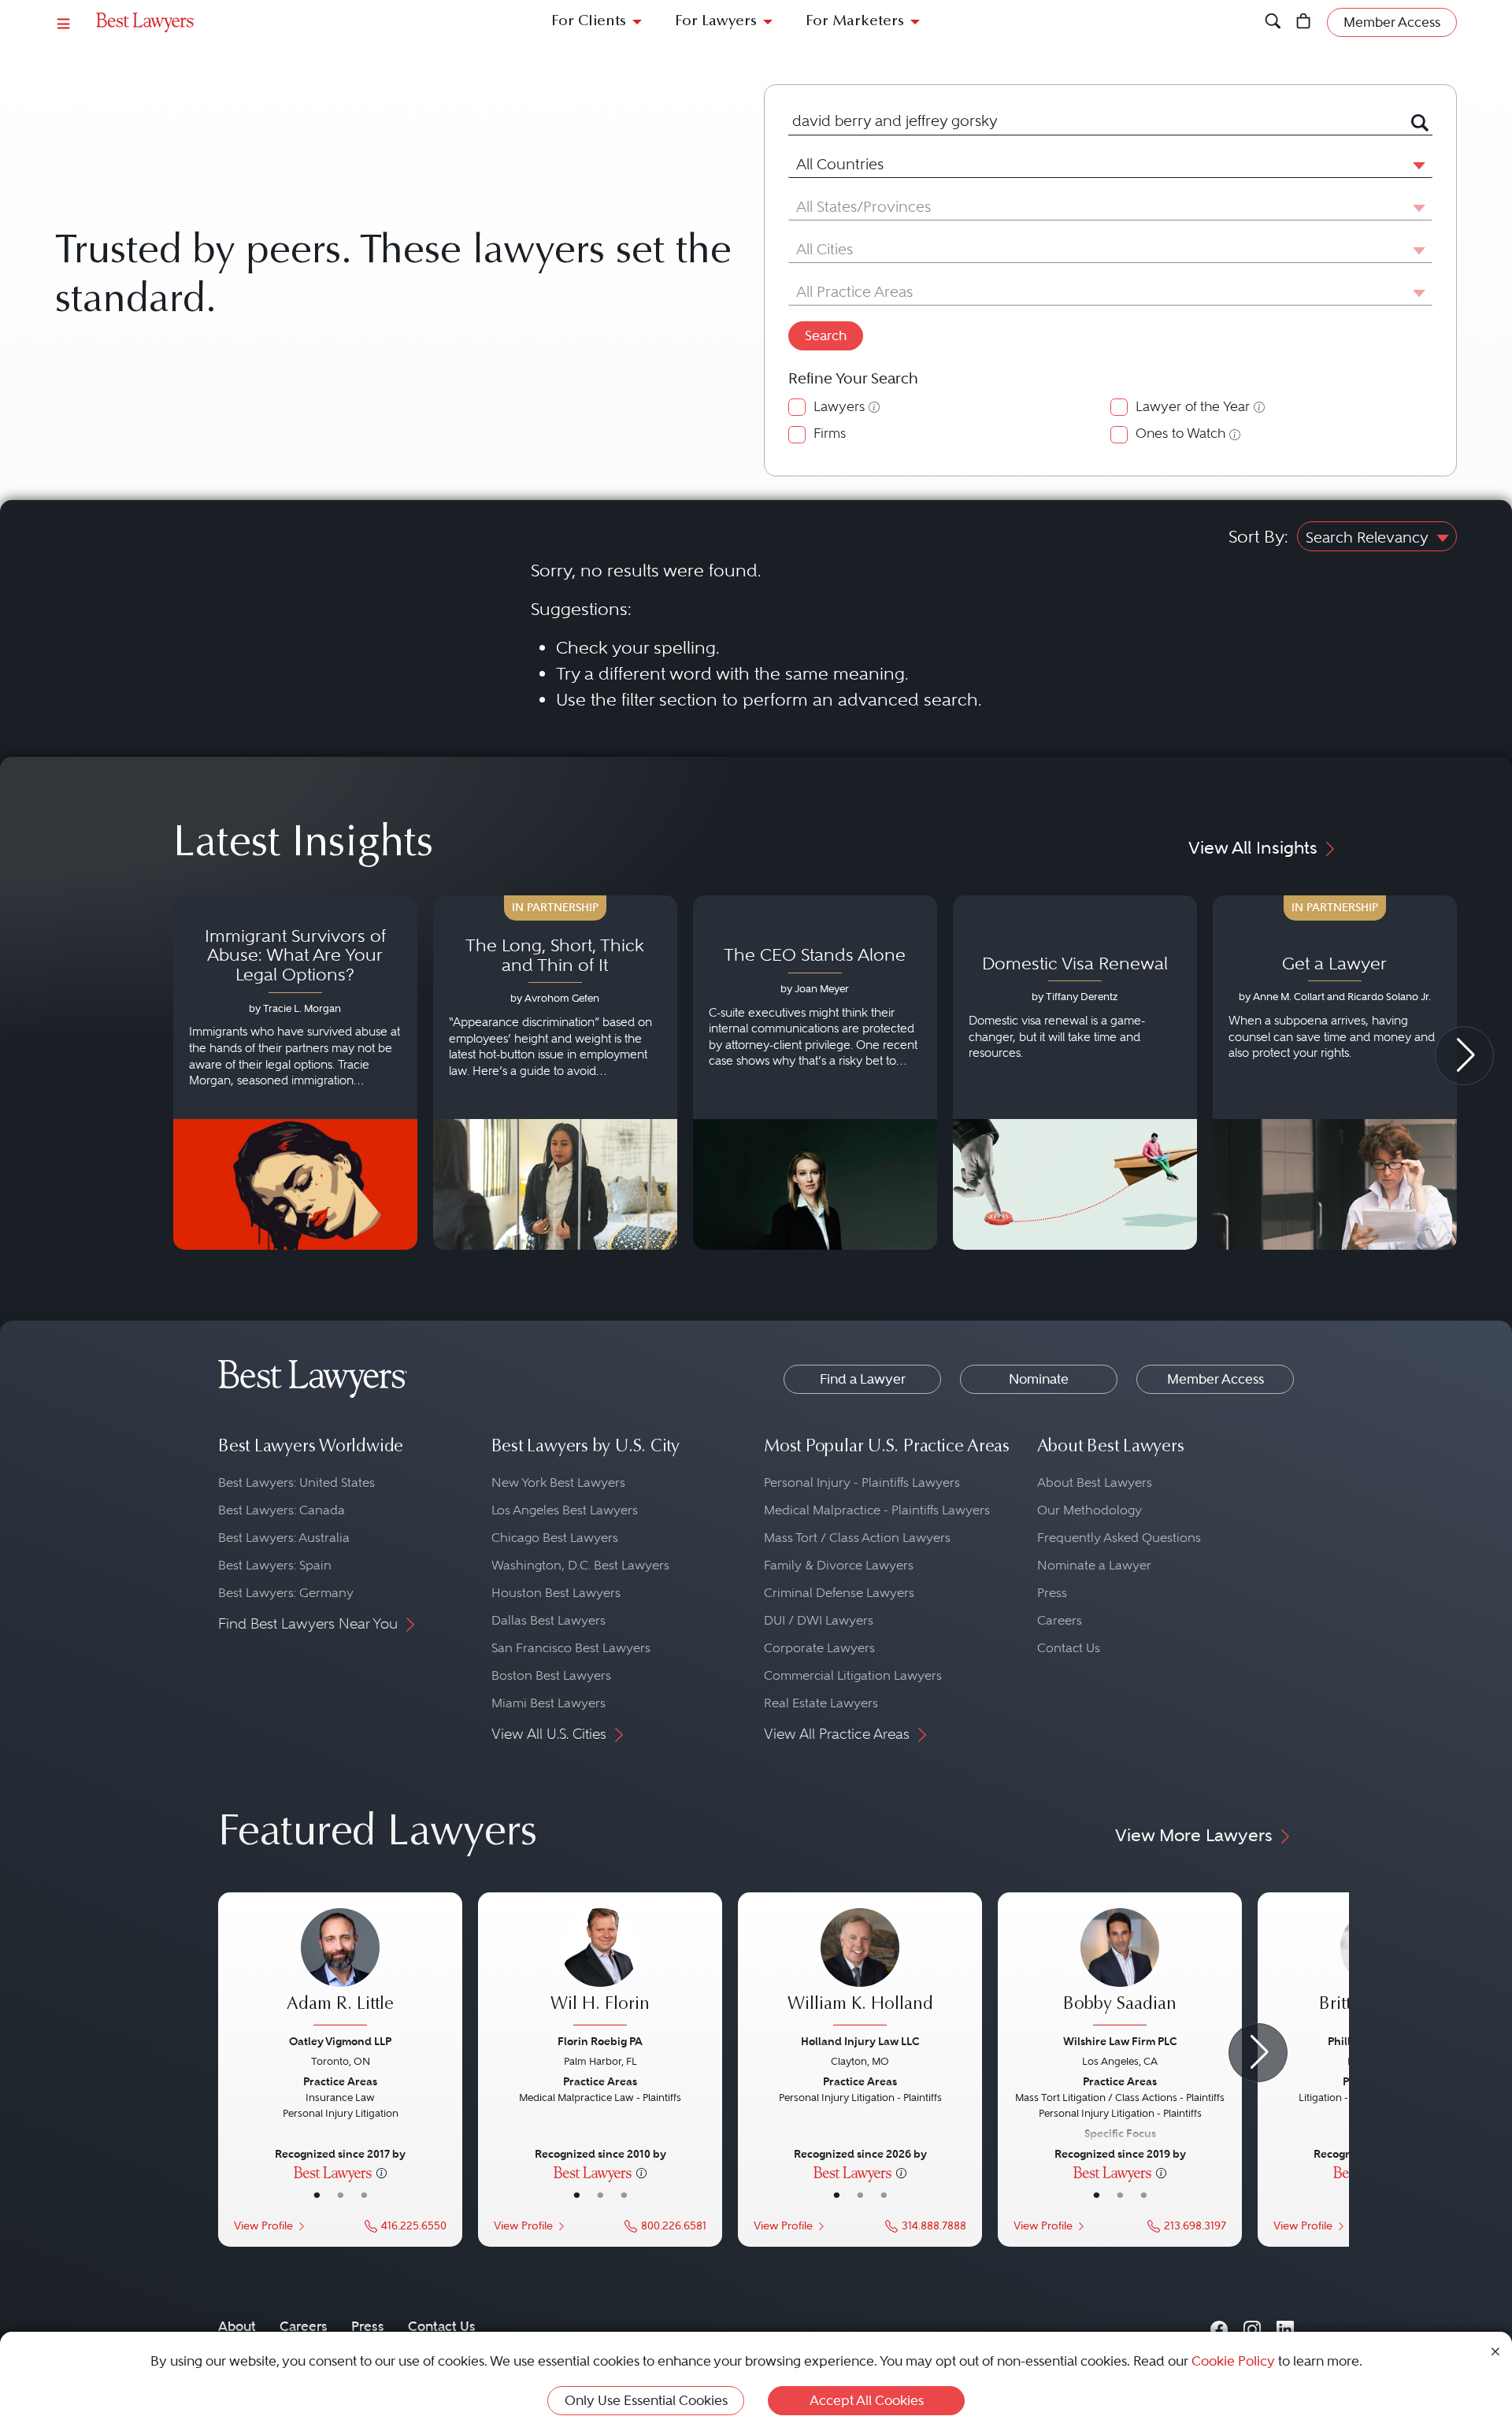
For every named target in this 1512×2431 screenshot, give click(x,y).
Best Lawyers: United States (296, 1482)
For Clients (589, 22)
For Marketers (855, 22)
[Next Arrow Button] (1464, 1056)
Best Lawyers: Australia (284, 1538)
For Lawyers (716, 22)
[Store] (1304, 22)
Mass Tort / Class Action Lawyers (857, 1538)
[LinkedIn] (1285, 2326)
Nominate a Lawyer (1094, 1565)
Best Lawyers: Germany (286, 1593)
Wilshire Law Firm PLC (1120, 2041)
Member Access (1216, 1379)
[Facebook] (1219, 2326)
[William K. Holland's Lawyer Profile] (860, 1969)
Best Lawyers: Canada (282, 1510)
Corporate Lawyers (819, 1648)
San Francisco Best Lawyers (571, 1648)
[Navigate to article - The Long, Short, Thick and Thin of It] (555, 1073)
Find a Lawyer (863, 1379)
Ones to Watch (1180, 434)
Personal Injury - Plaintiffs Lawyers (862, 1482)
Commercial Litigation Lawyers (853, 1675)
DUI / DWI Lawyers (819, 1620)
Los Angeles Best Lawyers (565, 1510)
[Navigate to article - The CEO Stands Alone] (815, 1073)
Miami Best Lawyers (548, 1703)
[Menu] (64, 22)
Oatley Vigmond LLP (340, 2041)
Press (1052, 1593)
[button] (1416, 165)
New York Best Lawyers (558, 1482)
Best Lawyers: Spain (275, 1565)
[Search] (1273, 22)
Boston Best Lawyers (551, 1675)
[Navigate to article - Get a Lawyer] (1335, 1073)
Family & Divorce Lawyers (839, 1565)
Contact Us (1069, 1648)
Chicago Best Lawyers (555, 1538)
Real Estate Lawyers (821, 1703)
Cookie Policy (1233, 2361)
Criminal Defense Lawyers (839, 1593)
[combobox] (1091, 122)
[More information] (382, 2172)
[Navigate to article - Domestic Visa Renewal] (1075, 1073)
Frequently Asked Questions (1119, 1538)
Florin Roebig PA (600, 2041)
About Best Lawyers (1095, 1482)
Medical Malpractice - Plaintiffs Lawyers (877, 1510)
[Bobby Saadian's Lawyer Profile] (1120, 1969)
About (237, 2326)
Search (826, 335)
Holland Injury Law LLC (860, 2041)
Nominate (1039, 1379)
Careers (1060, 1620)
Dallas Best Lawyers (548, 1620)
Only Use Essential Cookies (646, 2400)
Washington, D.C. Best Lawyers (580, 1565)
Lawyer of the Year (1193, 407)
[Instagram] (1252, 2326)
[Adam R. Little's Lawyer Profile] (340, 1969)
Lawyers (839, 407)
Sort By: (1258, 536)
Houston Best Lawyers (556, 1593)
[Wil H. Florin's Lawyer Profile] (600, 1969)
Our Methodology (1090, 1510)
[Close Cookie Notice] (1495, 2350)
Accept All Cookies (867, 2400)
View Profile (263, 2226)
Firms (830, 434)
